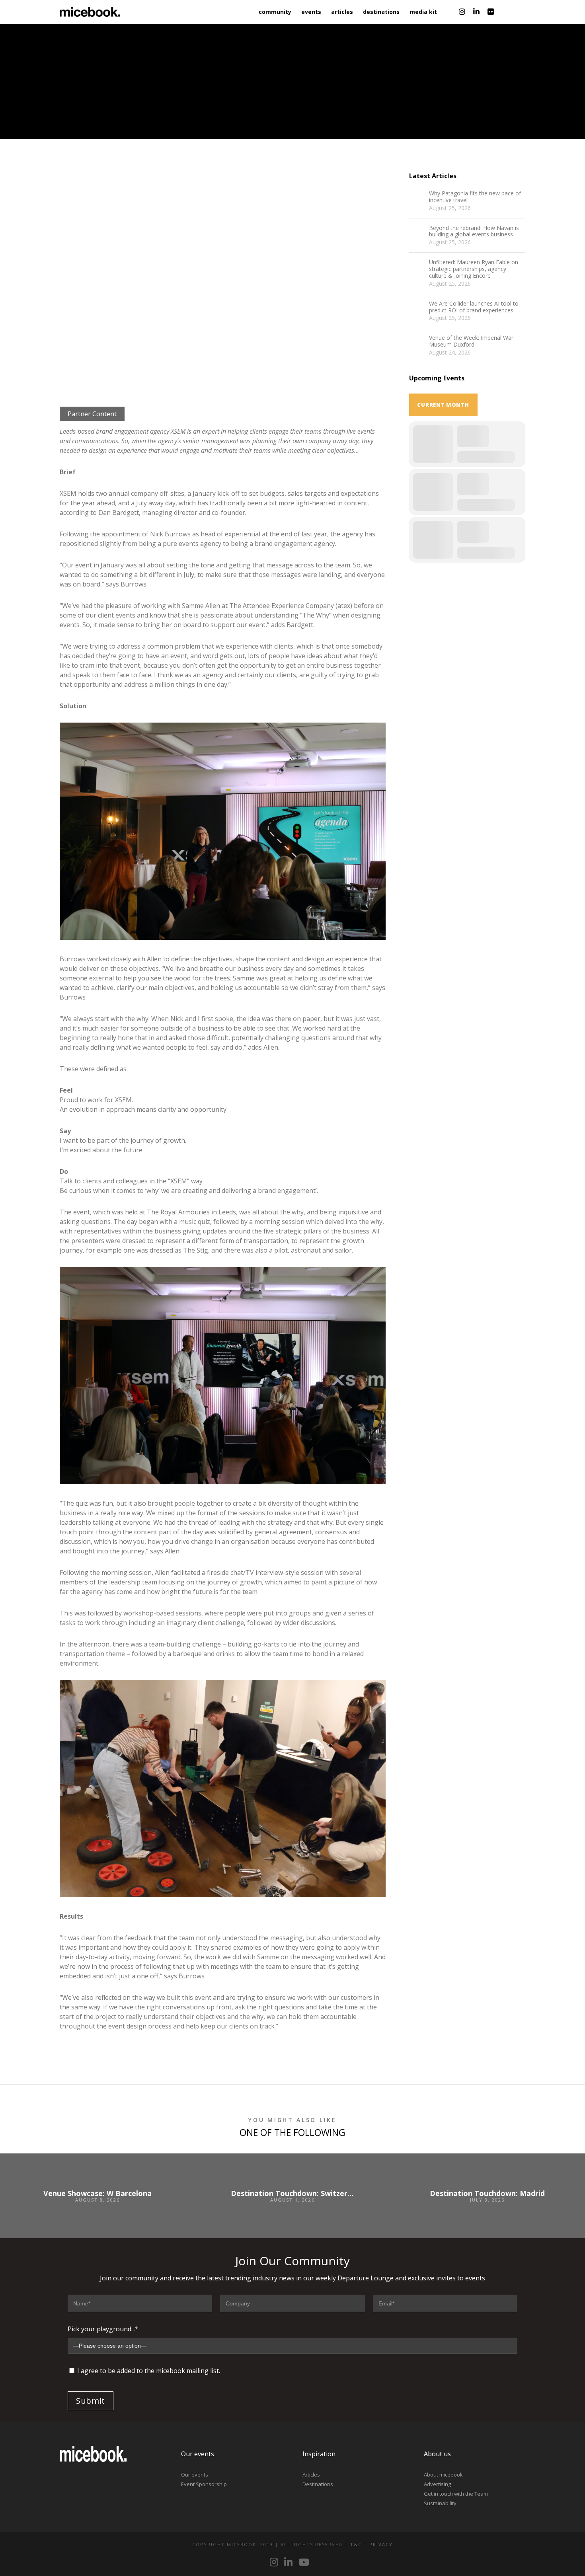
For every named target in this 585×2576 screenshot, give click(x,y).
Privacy (381, 2544)
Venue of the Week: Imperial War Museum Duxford (471, 341)
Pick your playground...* (103, 2329)
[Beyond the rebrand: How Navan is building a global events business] (417, 233)
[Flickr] (491, 12)
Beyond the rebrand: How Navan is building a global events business (474, 232)
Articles (311, 2475)
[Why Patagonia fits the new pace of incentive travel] (417, 198)
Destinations (318, 2484)
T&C (356, 2544)
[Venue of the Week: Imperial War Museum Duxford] (417, 343)
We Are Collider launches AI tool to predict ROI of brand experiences (474, 307)
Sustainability (440, 2503)
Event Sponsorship (204, 2484)
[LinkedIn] (476, 12)
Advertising (437, 2484)
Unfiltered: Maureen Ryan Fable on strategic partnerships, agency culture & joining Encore (474, 269)
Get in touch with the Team (456, 2494)
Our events (195, 2475)
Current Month (443, 405)
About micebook (443, 2475)
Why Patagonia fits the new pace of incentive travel (475, 197)
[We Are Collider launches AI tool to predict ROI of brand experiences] (417, 308)
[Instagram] (462, 12)
